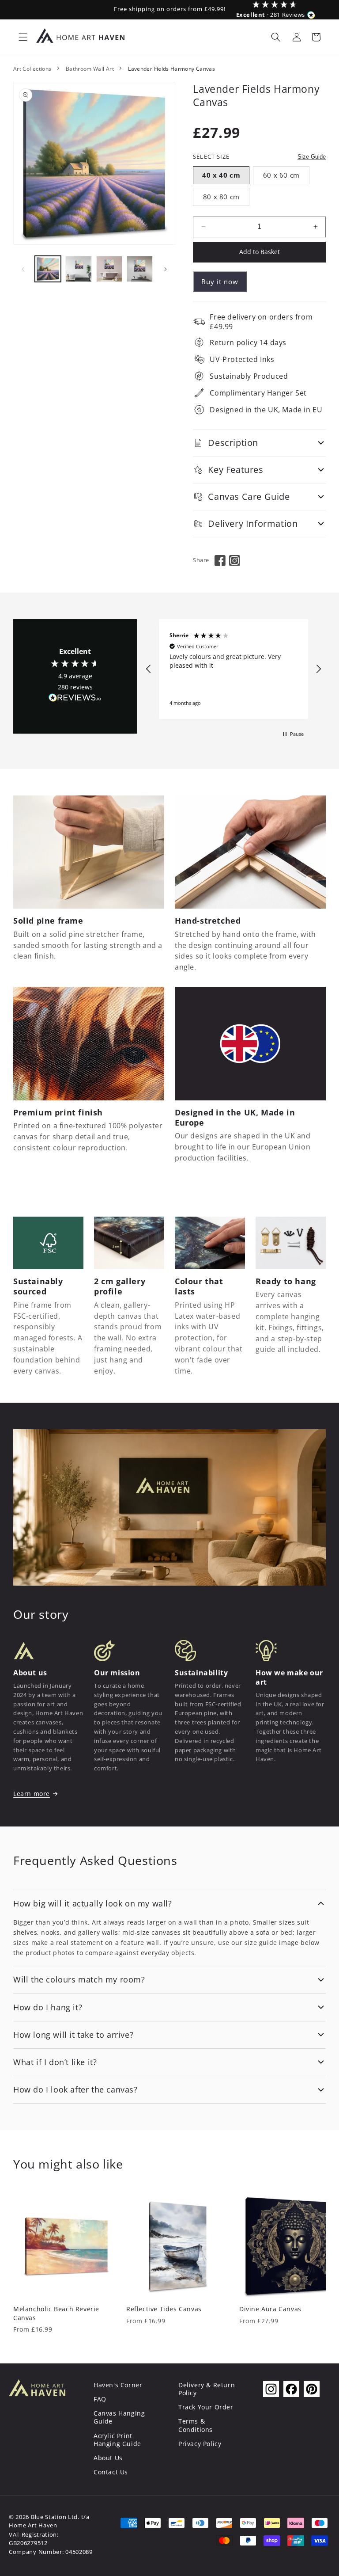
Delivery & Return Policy (207, 2389)
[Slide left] (23, 269)
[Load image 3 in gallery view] (109, 269)
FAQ (100, 2399)
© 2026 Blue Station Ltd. (44, 2517)
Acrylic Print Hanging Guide (117, 2440)
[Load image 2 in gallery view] (78, 269)
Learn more (32, 1794)
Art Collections (32, 69)
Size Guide (312, 157)
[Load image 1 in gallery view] (48, 269)
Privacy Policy (200, 2444)
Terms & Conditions (196, 2425)
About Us (108, 2458)
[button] (23, 37)
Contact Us (111, 2472)
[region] (234, 669)
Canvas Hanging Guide (119, 2417)
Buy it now (220, 282)
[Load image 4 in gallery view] (140, 269)
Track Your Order (206, 2407)
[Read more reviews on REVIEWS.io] (75, 700)
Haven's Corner (118, 2385)
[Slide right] (166, 269)
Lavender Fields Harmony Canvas (171, 69)
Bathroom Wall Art (90, 69)
